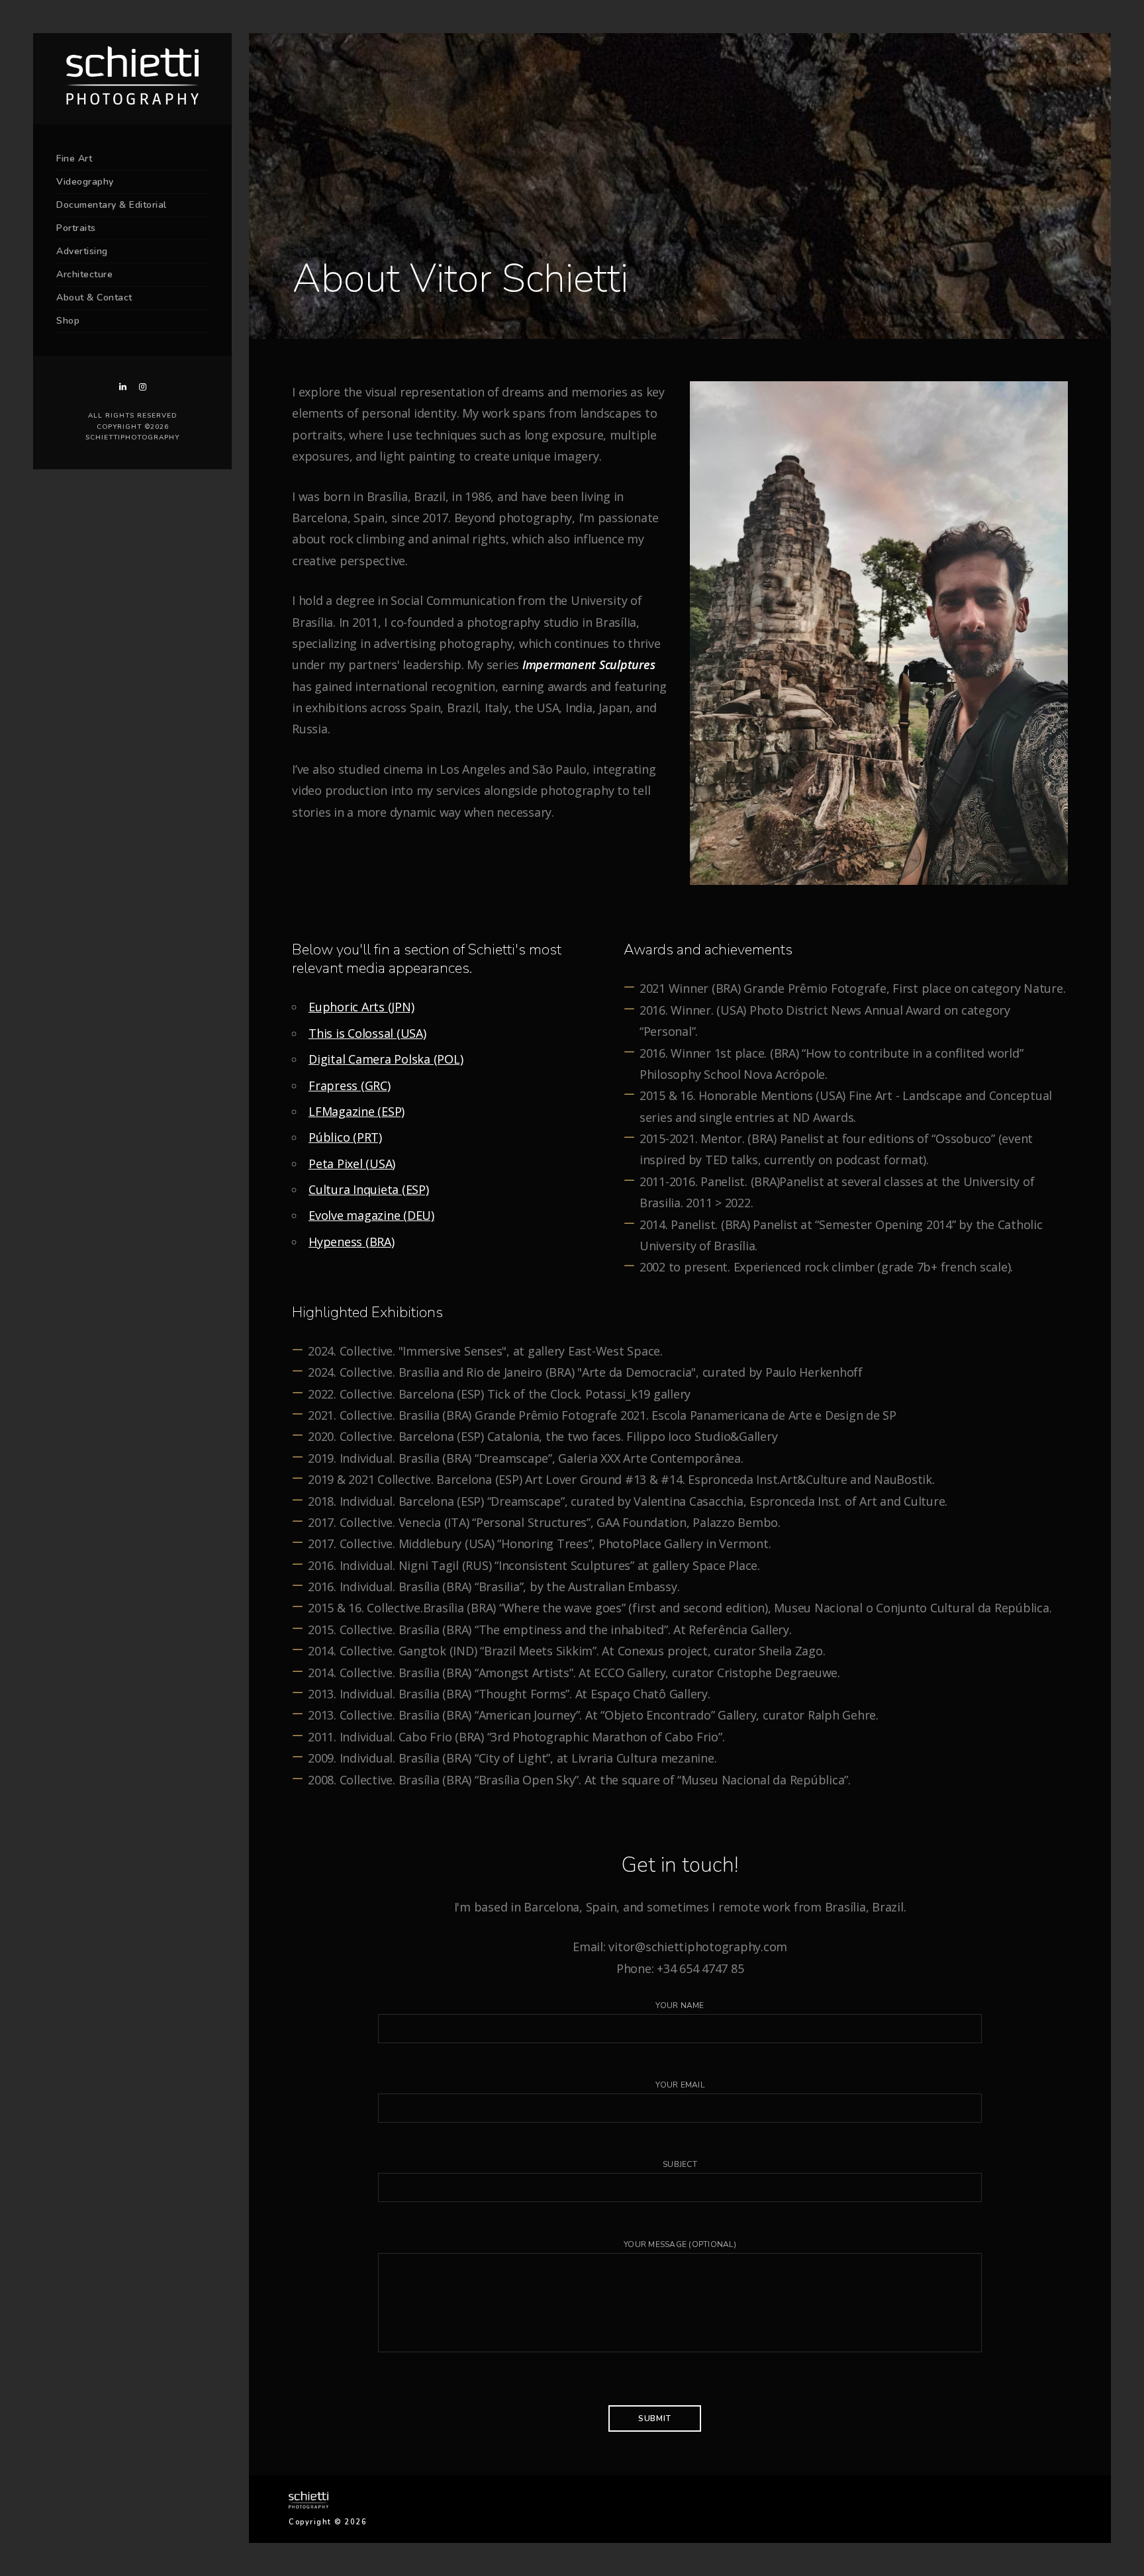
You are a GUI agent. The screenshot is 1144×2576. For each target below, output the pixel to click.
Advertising (82, 251)
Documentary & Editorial (112, 205)
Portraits (76, 228)
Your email (680, 2085)
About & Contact (94, 298)
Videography (85, 182)
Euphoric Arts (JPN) (361, 1007)
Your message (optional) (680, 2244)
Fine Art (74, 159)
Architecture (84, 274)
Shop (68, 321)
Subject (680, 2164)
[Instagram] (142, 387)
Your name (680, 2005)
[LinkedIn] (122, 387)
